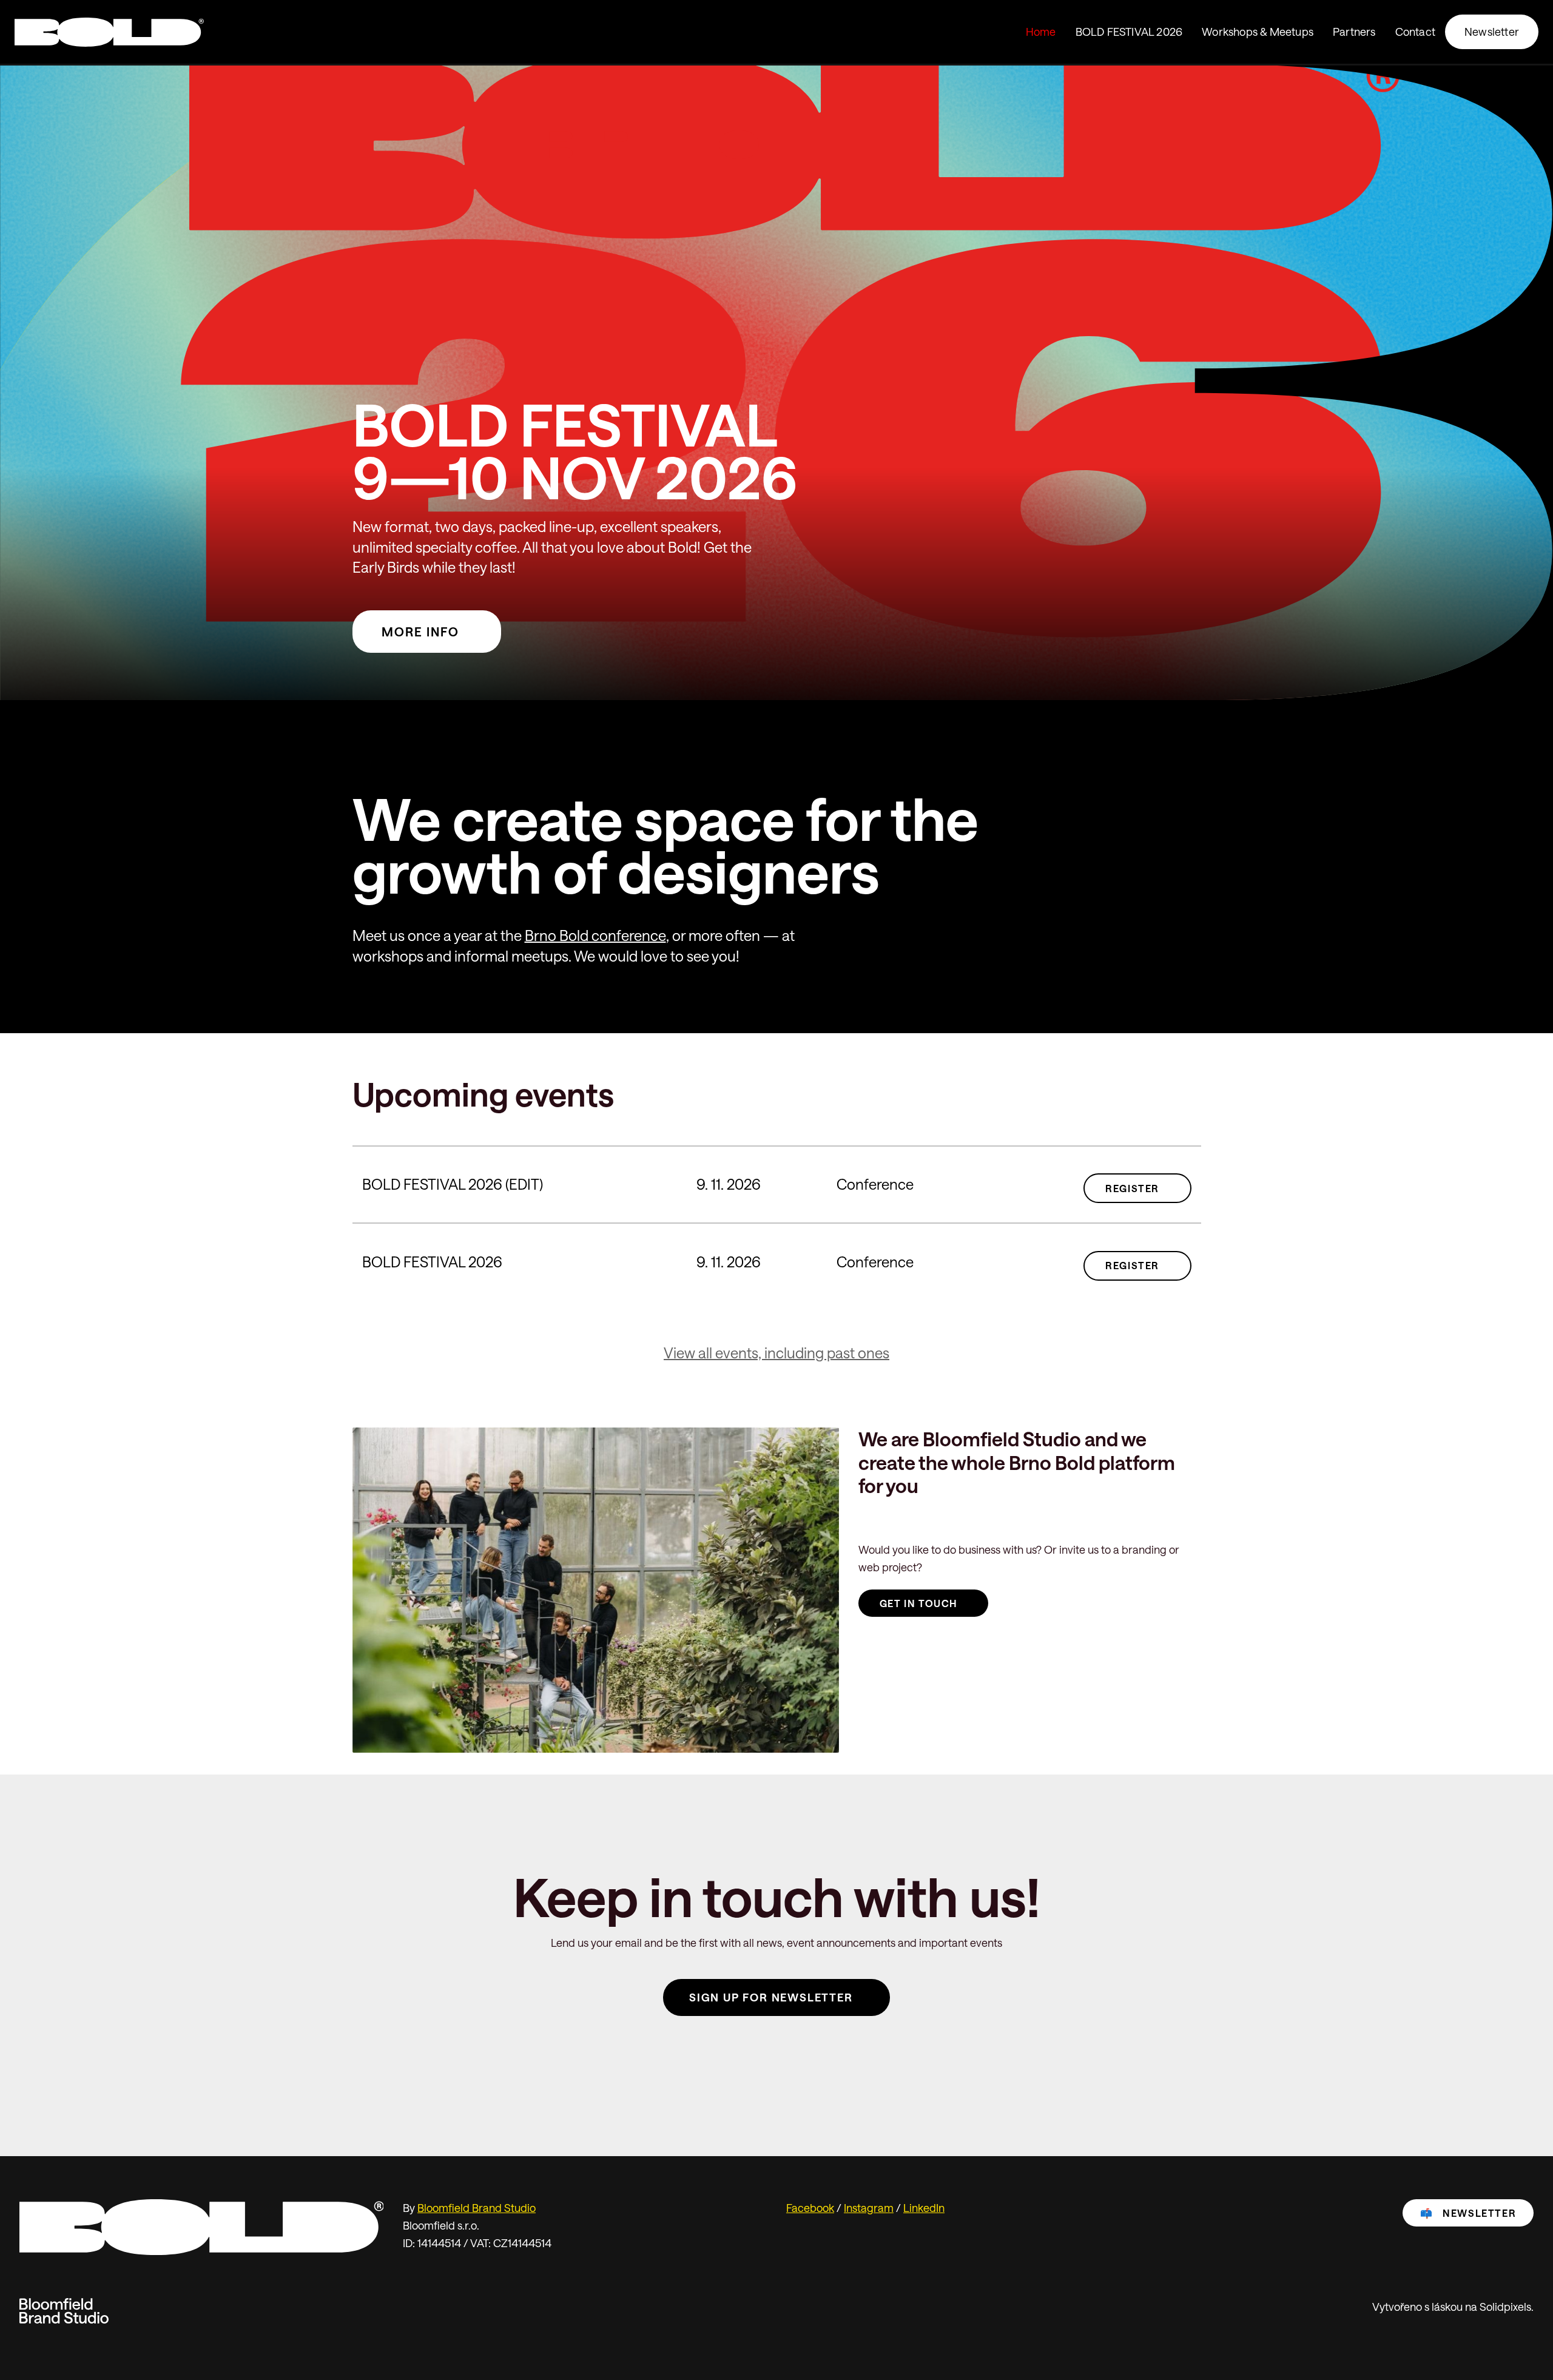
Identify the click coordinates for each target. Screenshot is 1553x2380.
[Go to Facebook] (732, 2051)
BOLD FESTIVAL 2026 (432, 1262)
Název (361, 1141)
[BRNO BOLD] (109, 32)
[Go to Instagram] (776, 2051)
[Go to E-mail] (821, 2051)
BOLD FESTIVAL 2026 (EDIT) (453, 1184)
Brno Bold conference (595, 935)
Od (691, 1141)
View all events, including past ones (776, 1353)
